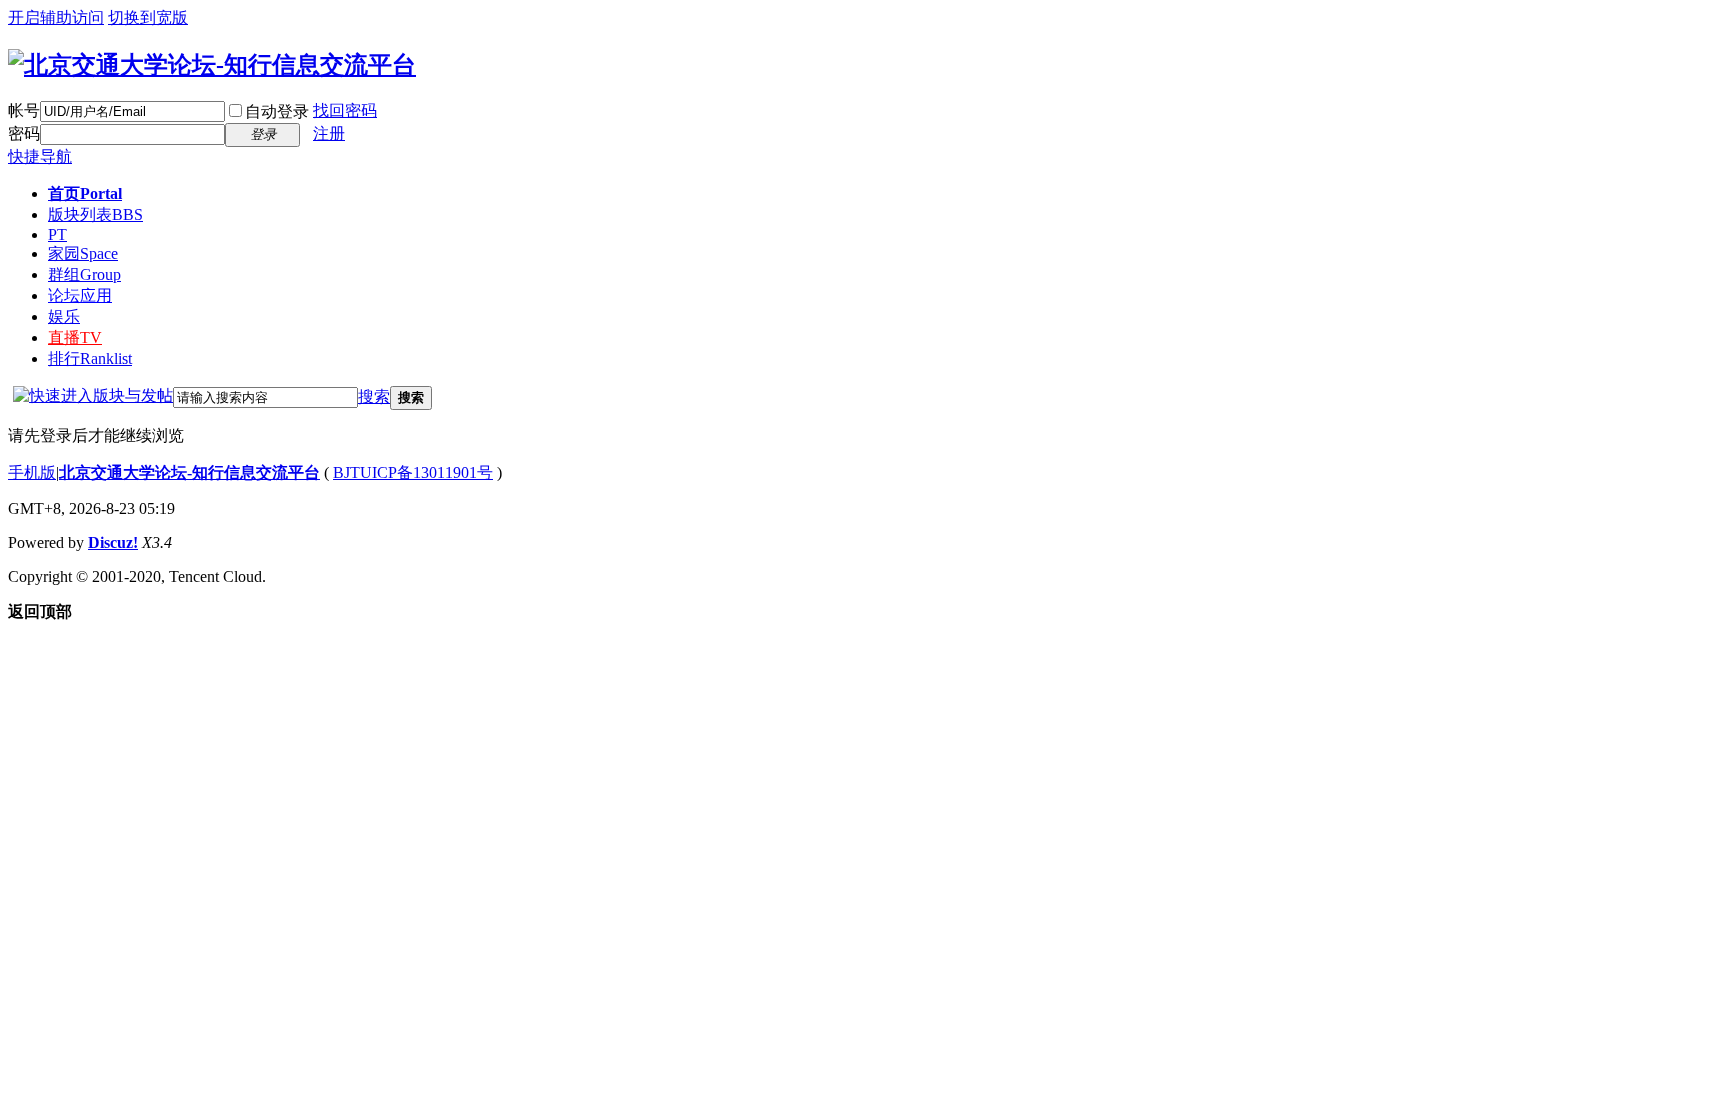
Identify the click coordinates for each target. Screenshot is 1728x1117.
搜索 (374, 396)
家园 (83, 253)
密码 (24, 133)
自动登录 (277, 111)
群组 (84, 274)
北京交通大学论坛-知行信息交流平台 (189, 472)
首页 (85, 193)
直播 (75, 337)
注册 (329, 133)
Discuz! (113, 542)
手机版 (32, 472)
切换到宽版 (148, 17)
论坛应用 (80, 295)
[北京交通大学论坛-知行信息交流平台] (212, 65)
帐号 (24, 110)
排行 (90, 358)
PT (57, 234)
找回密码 (345, 110)
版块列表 (95, 214)
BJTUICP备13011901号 (413, 472)
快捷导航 (40, 156)
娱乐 (64, 316)
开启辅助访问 (56, 17)
